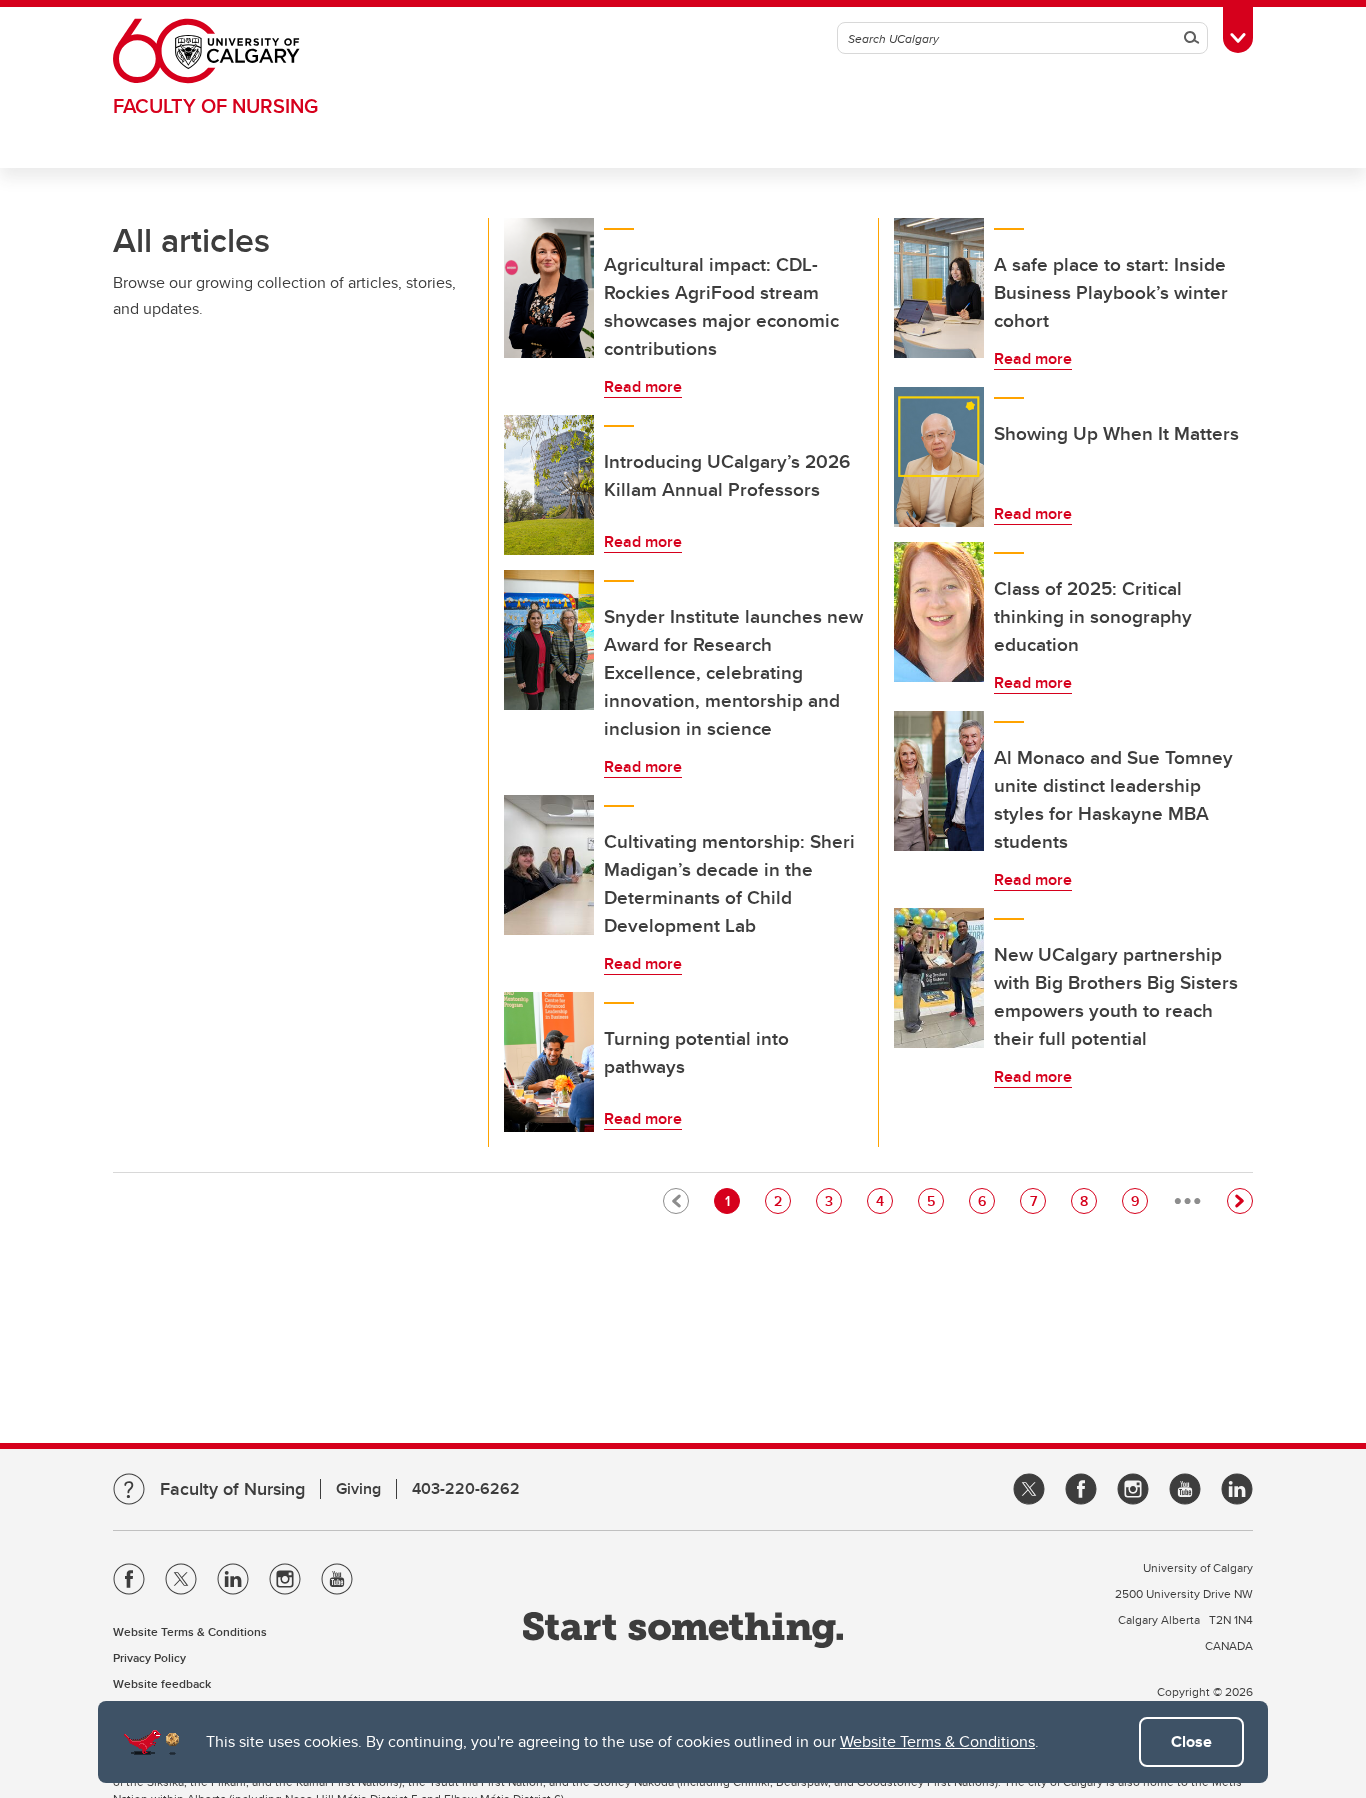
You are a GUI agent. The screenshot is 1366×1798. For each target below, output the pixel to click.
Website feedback (162, 1683)
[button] (1240, 1201)
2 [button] (782, 1200)
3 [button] (833, 1200)
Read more (643, 386)
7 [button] (1037, 1200)
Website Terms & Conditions (937, 1741)
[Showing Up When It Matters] (939, 457)
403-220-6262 (466, 1488)
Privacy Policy (149, 1657)
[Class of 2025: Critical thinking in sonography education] (939, 612)
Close (1191, 1741)
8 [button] (1088, 1200)
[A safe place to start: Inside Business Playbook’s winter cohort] (939, 288)
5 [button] (935, 1200)
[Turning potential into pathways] (549, 1062)
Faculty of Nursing (215, 105)
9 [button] (1139, 1200)
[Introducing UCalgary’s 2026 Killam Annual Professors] (549, 485)
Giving (358, 1488)
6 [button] (986, 1200)
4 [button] (884, 1200)
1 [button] (732, 1200)
